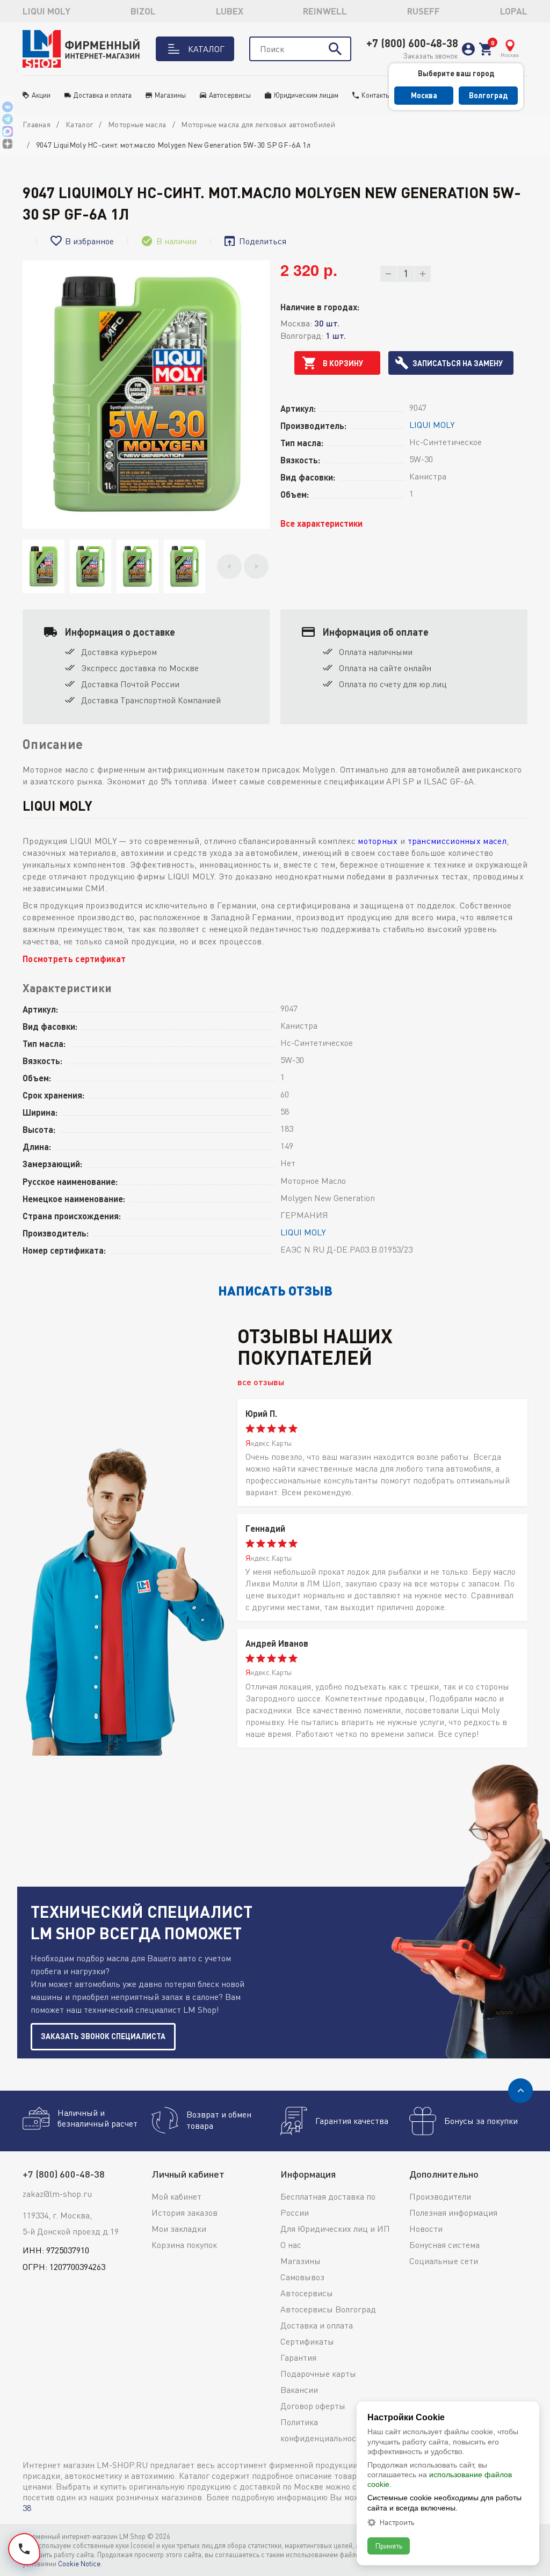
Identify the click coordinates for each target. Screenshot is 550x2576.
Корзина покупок (184, 2245)
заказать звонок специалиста (103, 2036)
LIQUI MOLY (46, 11)
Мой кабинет (176, 2196)
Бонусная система (444, 2245)
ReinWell (325, 11)
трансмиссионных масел (457, 841)
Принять (389, 2546)
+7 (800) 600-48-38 (412, 43)
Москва (424, 95)
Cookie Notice (79, 2564)
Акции (41, 95)
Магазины (170, 95)
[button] (229, 566)
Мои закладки (179, 2229)
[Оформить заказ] (486, 49)
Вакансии (299, 2390)
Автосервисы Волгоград (328, 2309)
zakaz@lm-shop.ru (57, 2194)
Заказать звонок (430, 56)
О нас (291, 2245)
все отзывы (261, 1382)
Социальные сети (444, 2261)
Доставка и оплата (103, 95)
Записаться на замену (458, 363)
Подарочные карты (318, 2374)
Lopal (514, 11)
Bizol (143, 11)
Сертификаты (307, 2341)
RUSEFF (424, 11)
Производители (440, 2196)
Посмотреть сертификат (74, 959)
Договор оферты (313, 2406)
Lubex (230, 11)
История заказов (184, 2213)
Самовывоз (302, 2277)
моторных (378, 841)
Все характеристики (321, 523)
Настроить (397, 2522)
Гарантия (298, 2357)
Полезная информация (453, 2213)
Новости (426, 2229)
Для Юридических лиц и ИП (335, 2229)
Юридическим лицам (306, 95)
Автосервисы (230, 95)
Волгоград (488, 95)
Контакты (376, 95)
